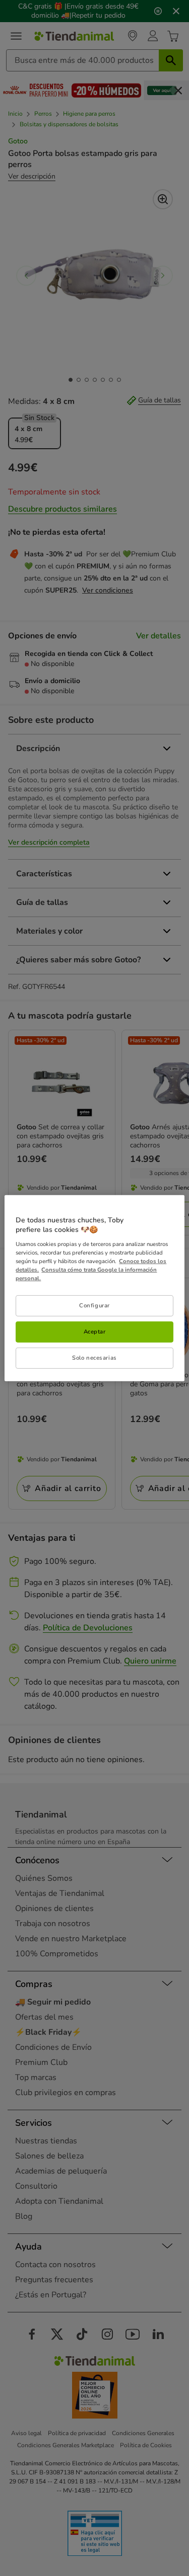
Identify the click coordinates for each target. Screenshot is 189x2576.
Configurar (94, 1305)
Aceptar (95, 1332)
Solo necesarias (94, 1358)
